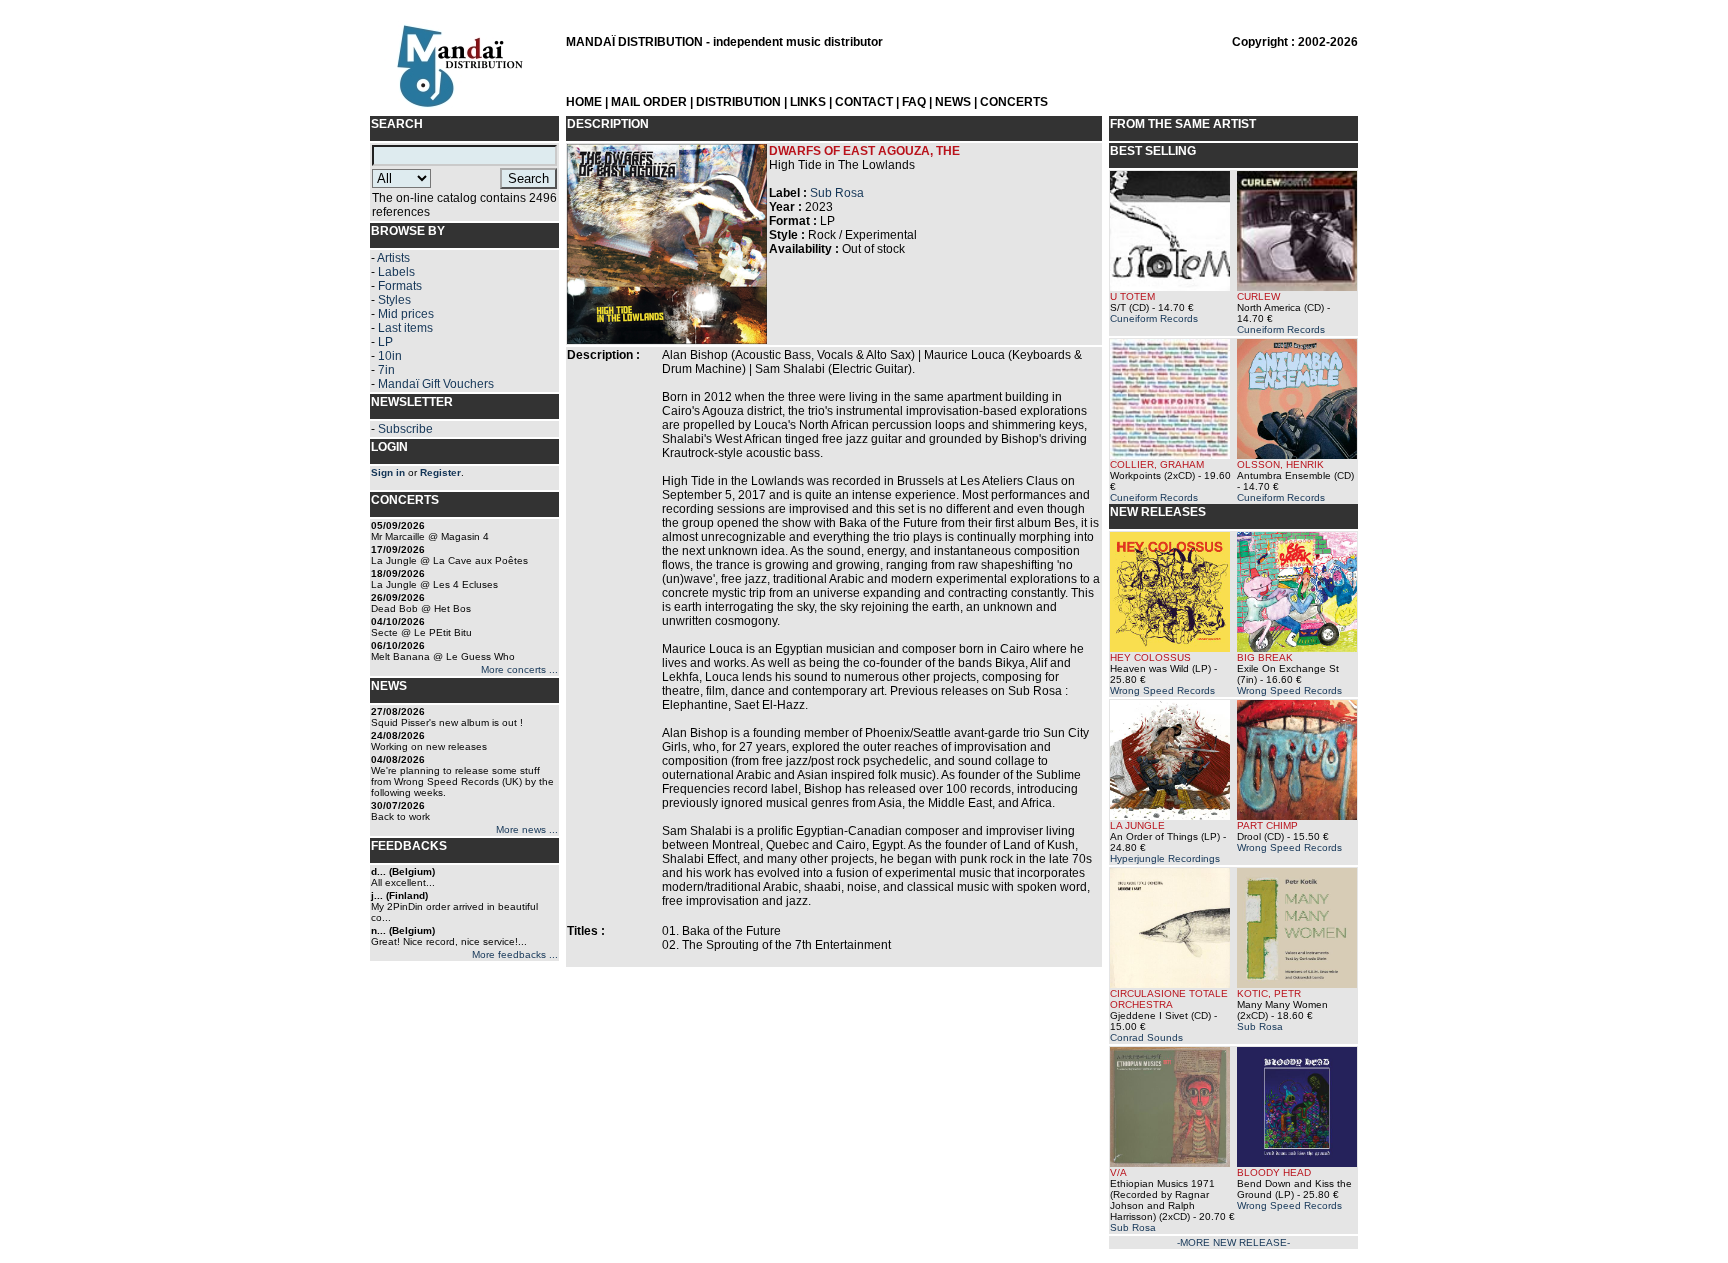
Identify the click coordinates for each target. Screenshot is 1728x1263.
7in (386, 370)
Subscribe (405, 429)
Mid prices (406, 314)
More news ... (527, 829)
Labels (396, 272)
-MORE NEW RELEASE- (1233, 1242)
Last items (405, 328)
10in (390, 356)
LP (385, 342)
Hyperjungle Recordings (1165, 858)
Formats (400, 286)
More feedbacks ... (515, 954)
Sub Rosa (837, 193)
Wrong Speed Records (1162, 690)
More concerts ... (519, 669)
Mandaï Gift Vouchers (436, 384)
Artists (393, 258)
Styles (394, 300)
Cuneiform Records (1154, 318)
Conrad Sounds (1146, 1037)
